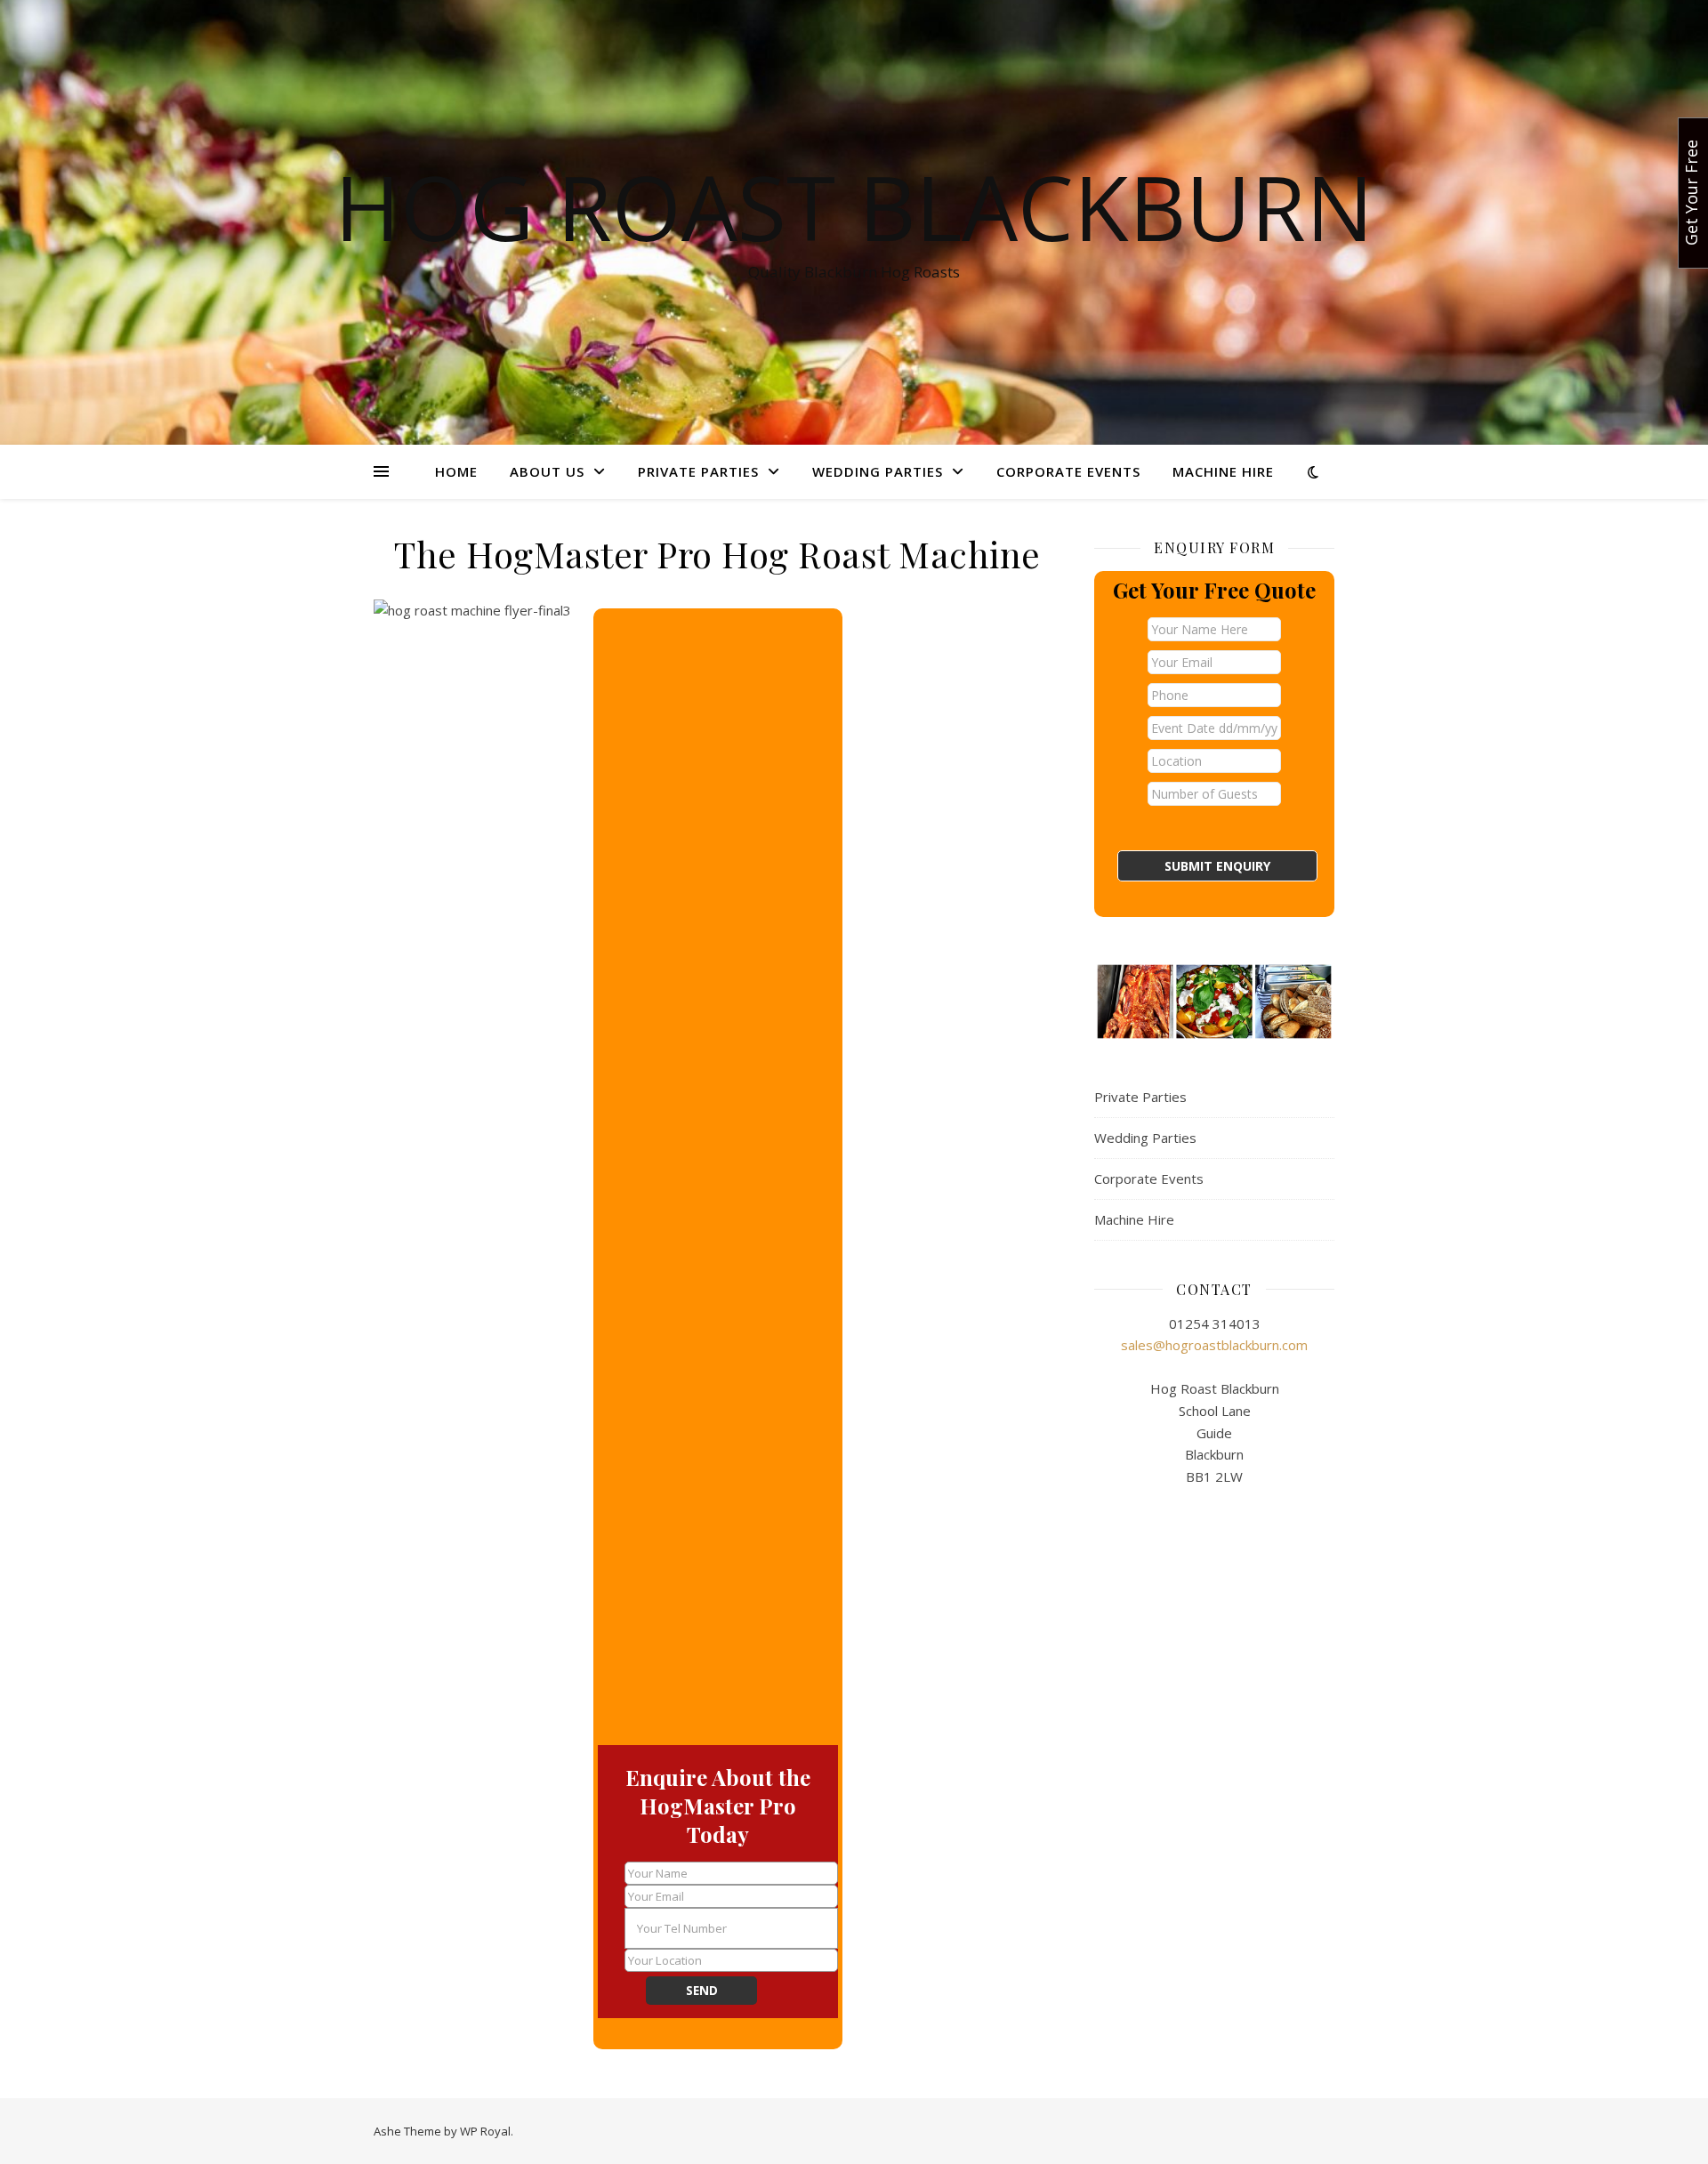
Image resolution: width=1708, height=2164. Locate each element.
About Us (547, 471)
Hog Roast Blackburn (854, 206)
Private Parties (698, 471)
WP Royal (485, 2131)
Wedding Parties (878, 471)
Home (456, 471)
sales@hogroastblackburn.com (1214, 1345)
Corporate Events (1068, 471)
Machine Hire (1223, 471)
